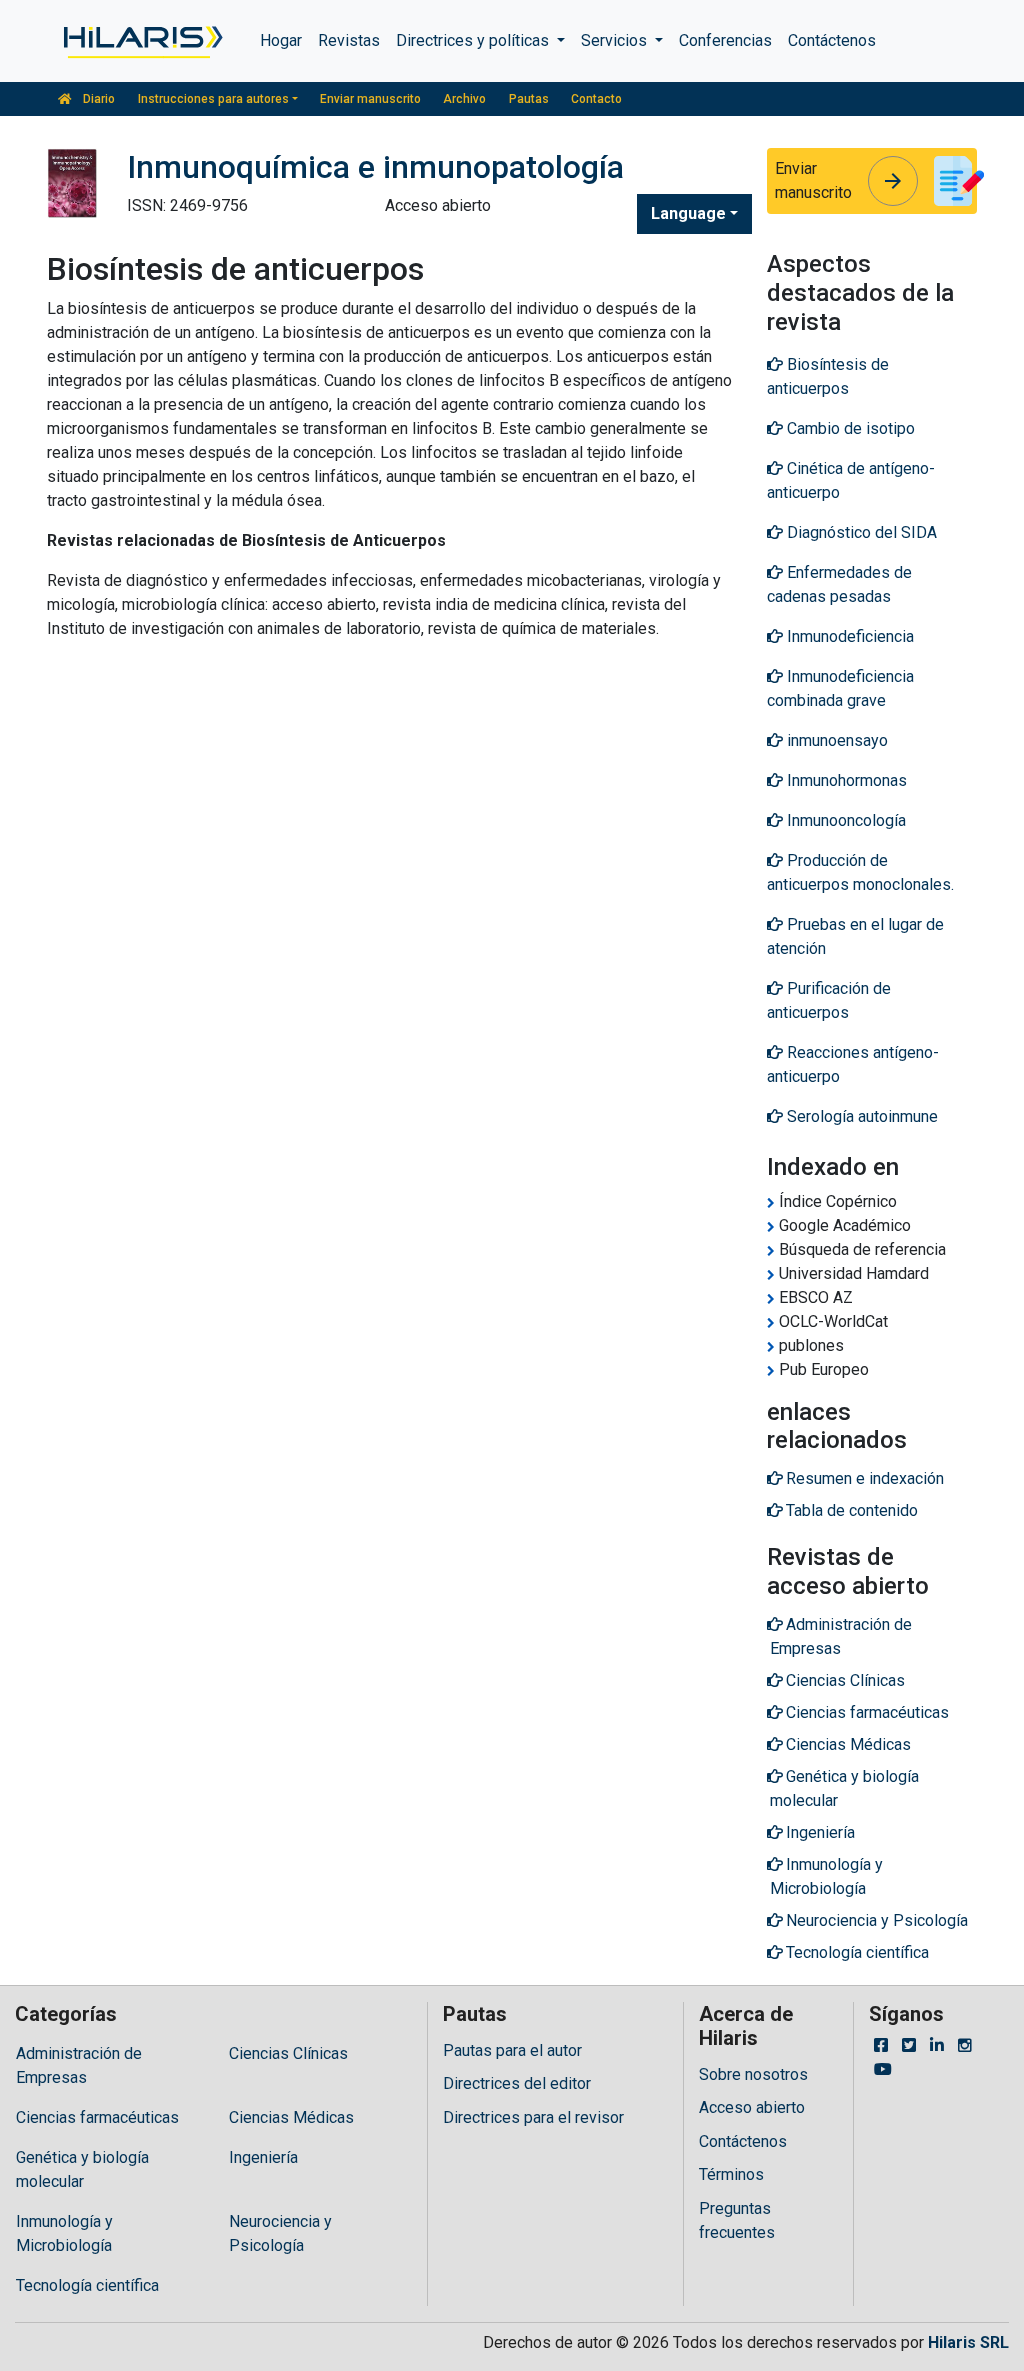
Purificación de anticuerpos (829, 1000)
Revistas (349, 40)
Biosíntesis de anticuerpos (828, 376)
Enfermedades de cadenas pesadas (839, 584)
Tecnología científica (87, 2285)
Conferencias (725, 40)
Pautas (529, 99)
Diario (97, 99)
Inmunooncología (844, 820)
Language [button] (688, 213)
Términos (731, 2174)
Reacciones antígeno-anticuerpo (853, 1064)
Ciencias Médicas (291, 2117)
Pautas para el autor (512, 2050)
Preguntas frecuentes (737, 2220)
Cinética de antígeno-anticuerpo (851, 480)
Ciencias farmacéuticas (97, 2117)
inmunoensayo (835, 740)
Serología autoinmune (860, 1116)
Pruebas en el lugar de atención (855, 936)
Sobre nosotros (753, 2074)
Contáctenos (832, 40)
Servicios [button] (616, 40)
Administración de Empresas (79, 2065)
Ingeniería (263, 2157)
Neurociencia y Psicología (280, 2233)
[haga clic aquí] (141, 41)
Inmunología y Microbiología (64, 2233)
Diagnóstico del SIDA (860, 532)
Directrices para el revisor (533, 2117)
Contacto (596, 99)
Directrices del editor (517, 2083)
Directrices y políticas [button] (474, 40)
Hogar (281, 40)
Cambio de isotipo (849, 428)
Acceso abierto (752, 2107)
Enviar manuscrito (370, 99)
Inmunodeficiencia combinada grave (840, 688)
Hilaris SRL (968, 2342)
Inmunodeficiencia (848, 636)
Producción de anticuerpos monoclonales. (860, 872)
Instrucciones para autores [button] (213, 99)
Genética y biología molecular (82, 2169)
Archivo (464, 99)
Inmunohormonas (845, 780)
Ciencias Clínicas (288, 2053)
